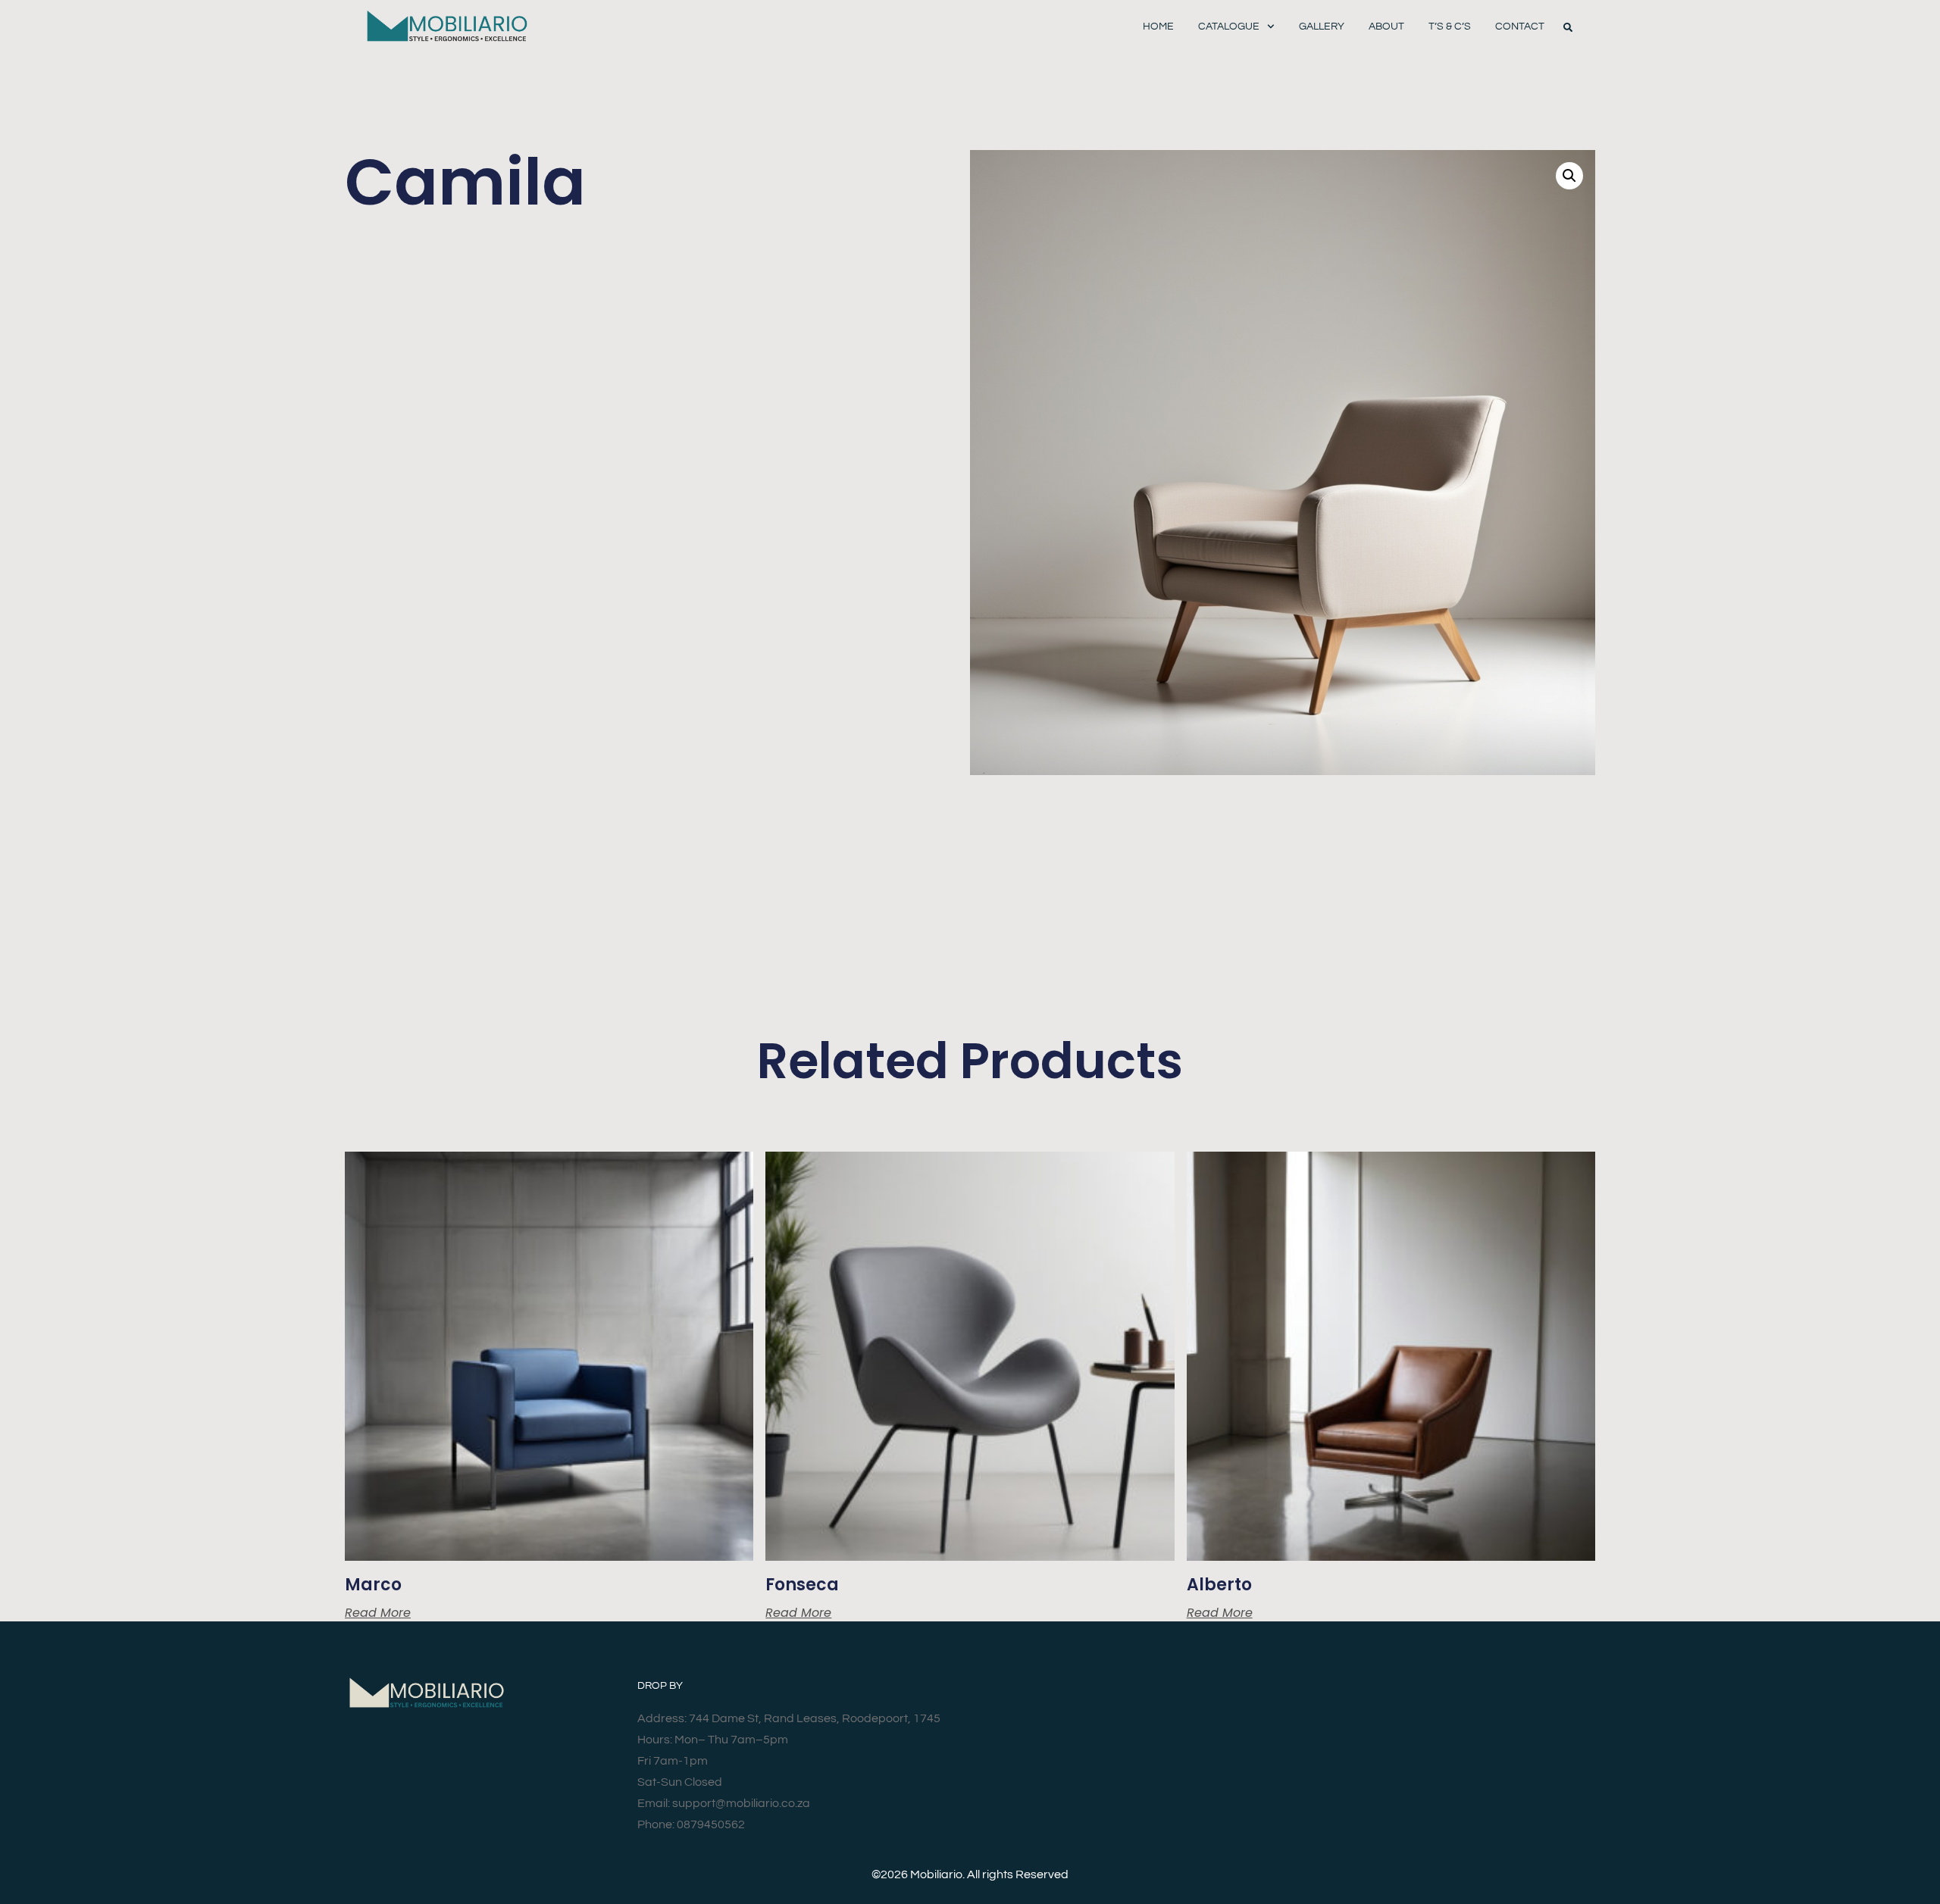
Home (1158, 27)
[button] (1568, 27)
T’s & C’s (1450, 27)
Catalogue (1229, 27)
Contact (1520, 27)
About (1386, 27)
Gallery (1322, 27)
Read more (378, 1613)
